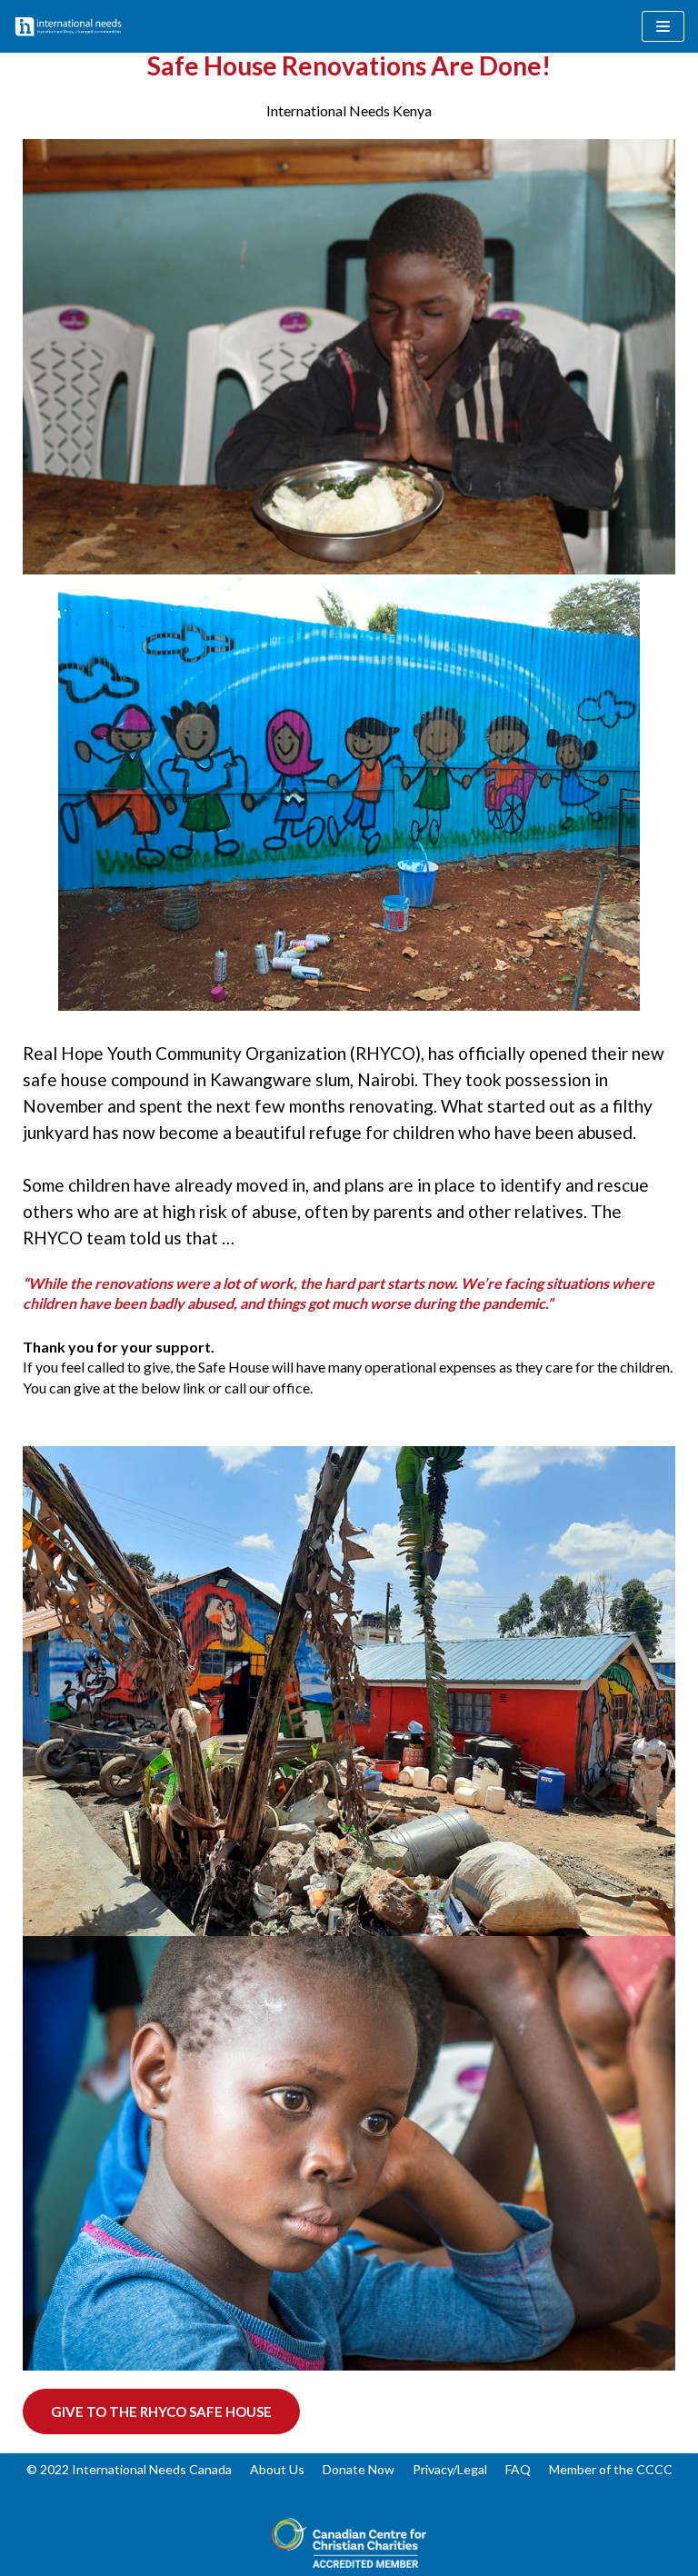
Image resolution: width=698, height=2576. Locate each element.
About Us (277, 2469)
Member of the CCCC (611, 2469)
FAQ (518, 2469)
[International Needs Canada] (68, 26)
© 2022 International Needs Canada (129, 2469)
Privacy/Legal (450, 2469)
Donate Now (359, 2469)
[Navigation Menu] (663, 26)
